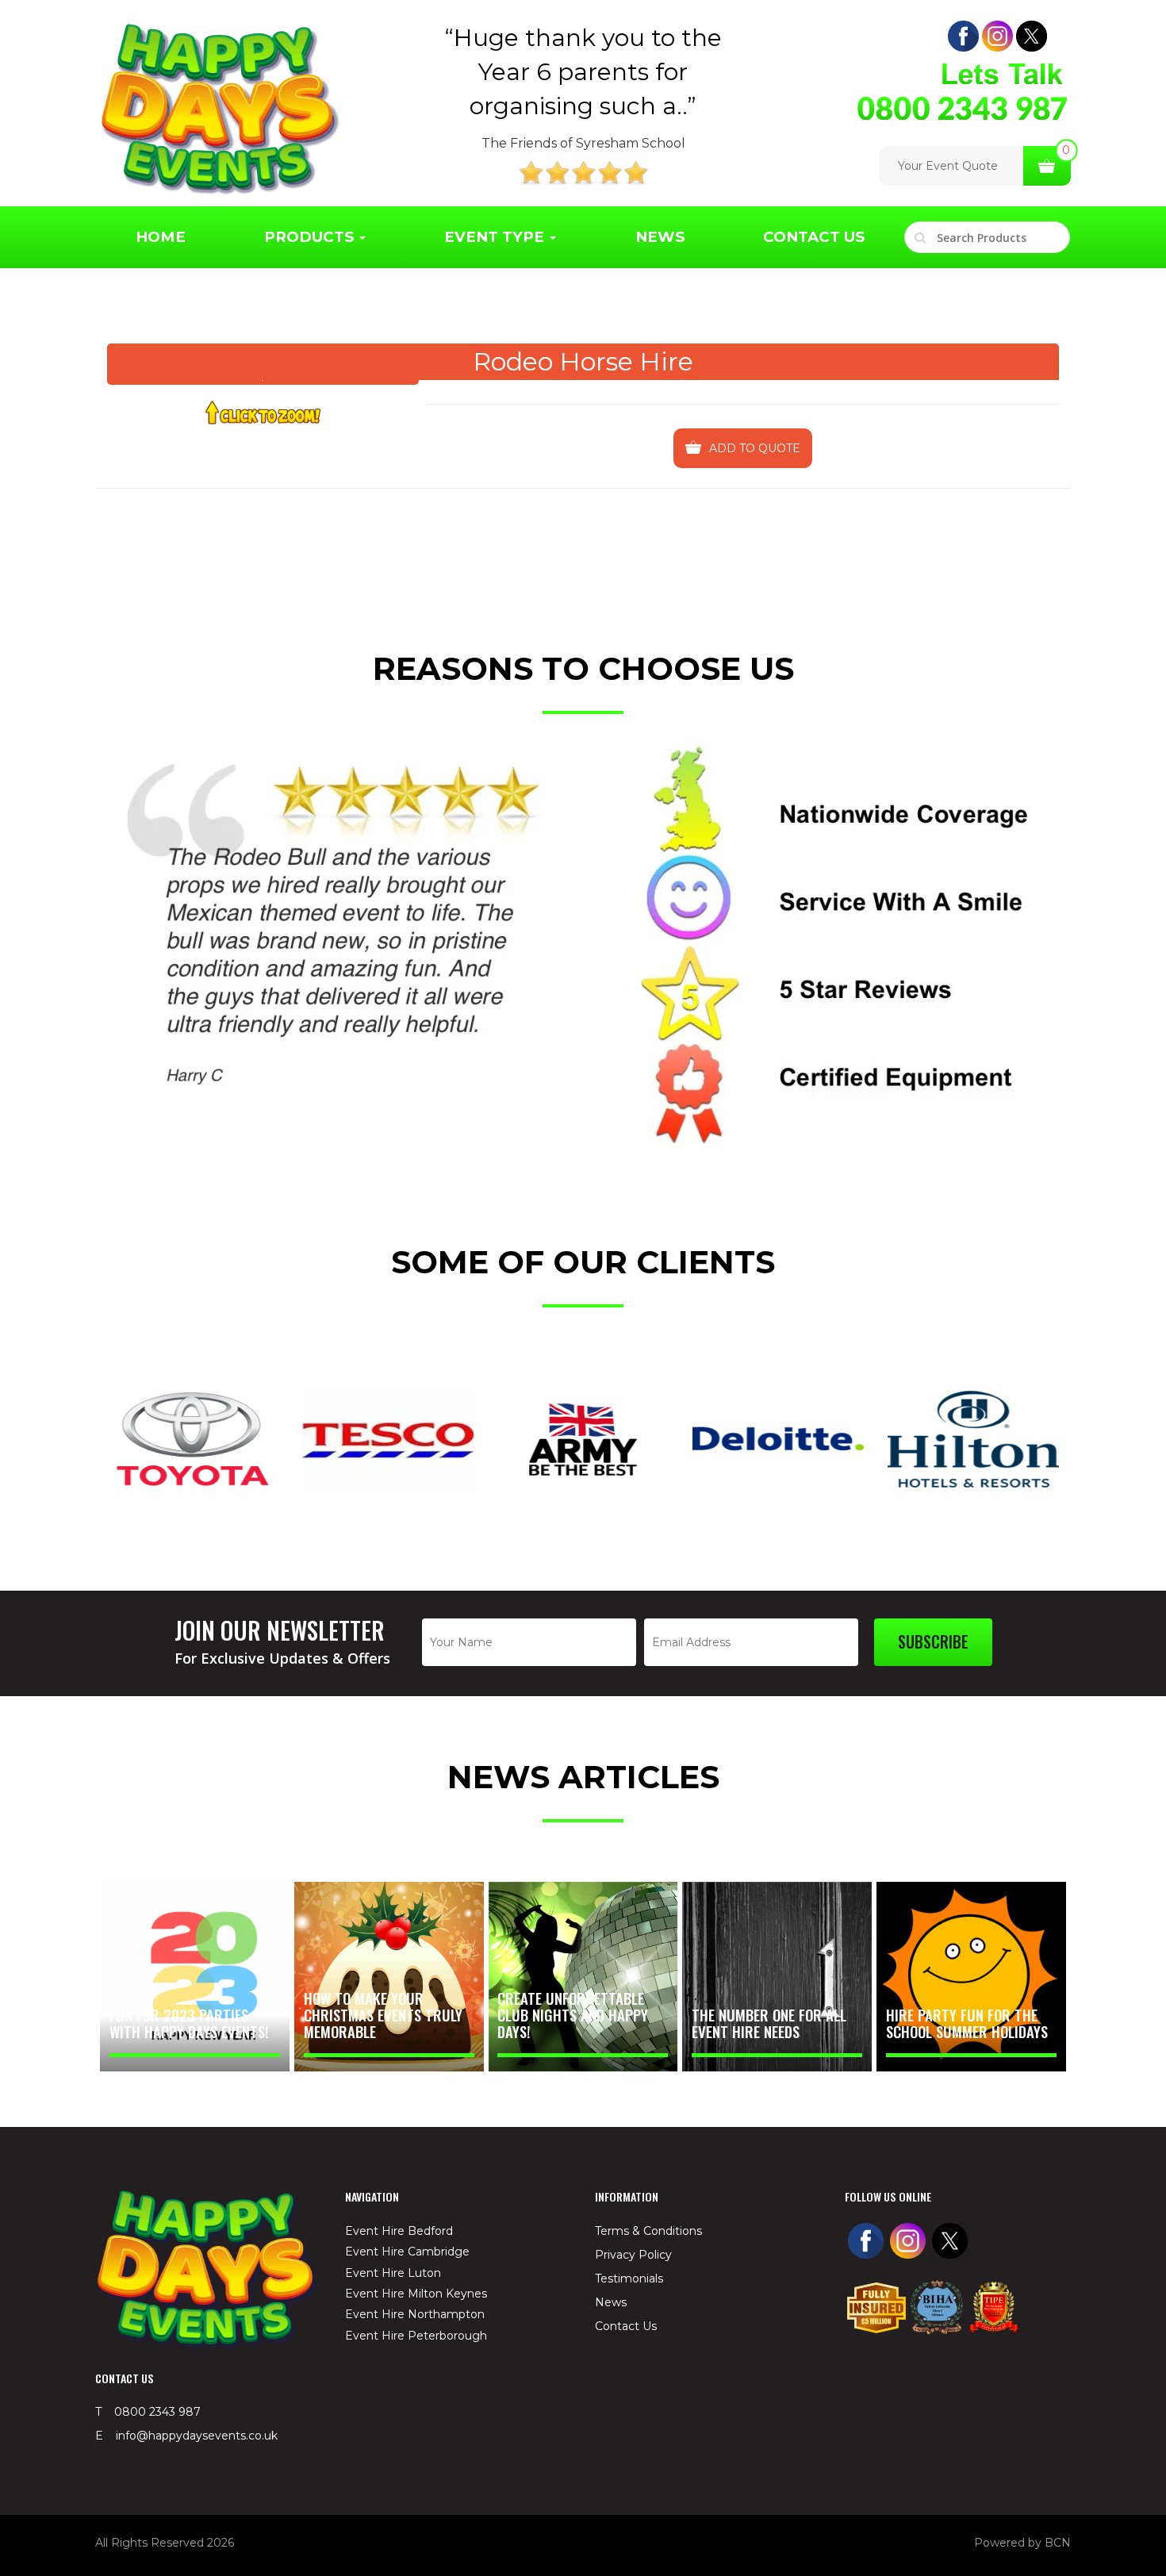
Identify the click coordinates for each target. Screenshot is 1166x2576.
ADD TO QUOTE (755, 448)
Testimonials (629, 2278)
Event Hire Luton (393, 2273)
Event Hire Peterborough (416, 2336)
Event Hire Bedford (399, 2231)
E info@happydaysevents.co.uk (186, 2436)
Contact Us (814, 237)
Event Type (496, 237)
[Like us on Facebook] (963, 36)
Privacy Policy (633, 2255)
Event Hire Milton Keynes (416, 2294)
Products (311, 237)
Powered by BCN (1022, 2543)
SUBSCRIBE (933, 1641)
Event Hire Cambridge (407, 2252)
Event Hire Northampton (415, 2314)
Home (161, 237)
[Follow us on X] (1032, 36)
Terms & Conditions (648, 2231)
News (660, 237)
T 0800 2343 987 (148, 2412)
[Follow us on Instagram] (997, 36)
